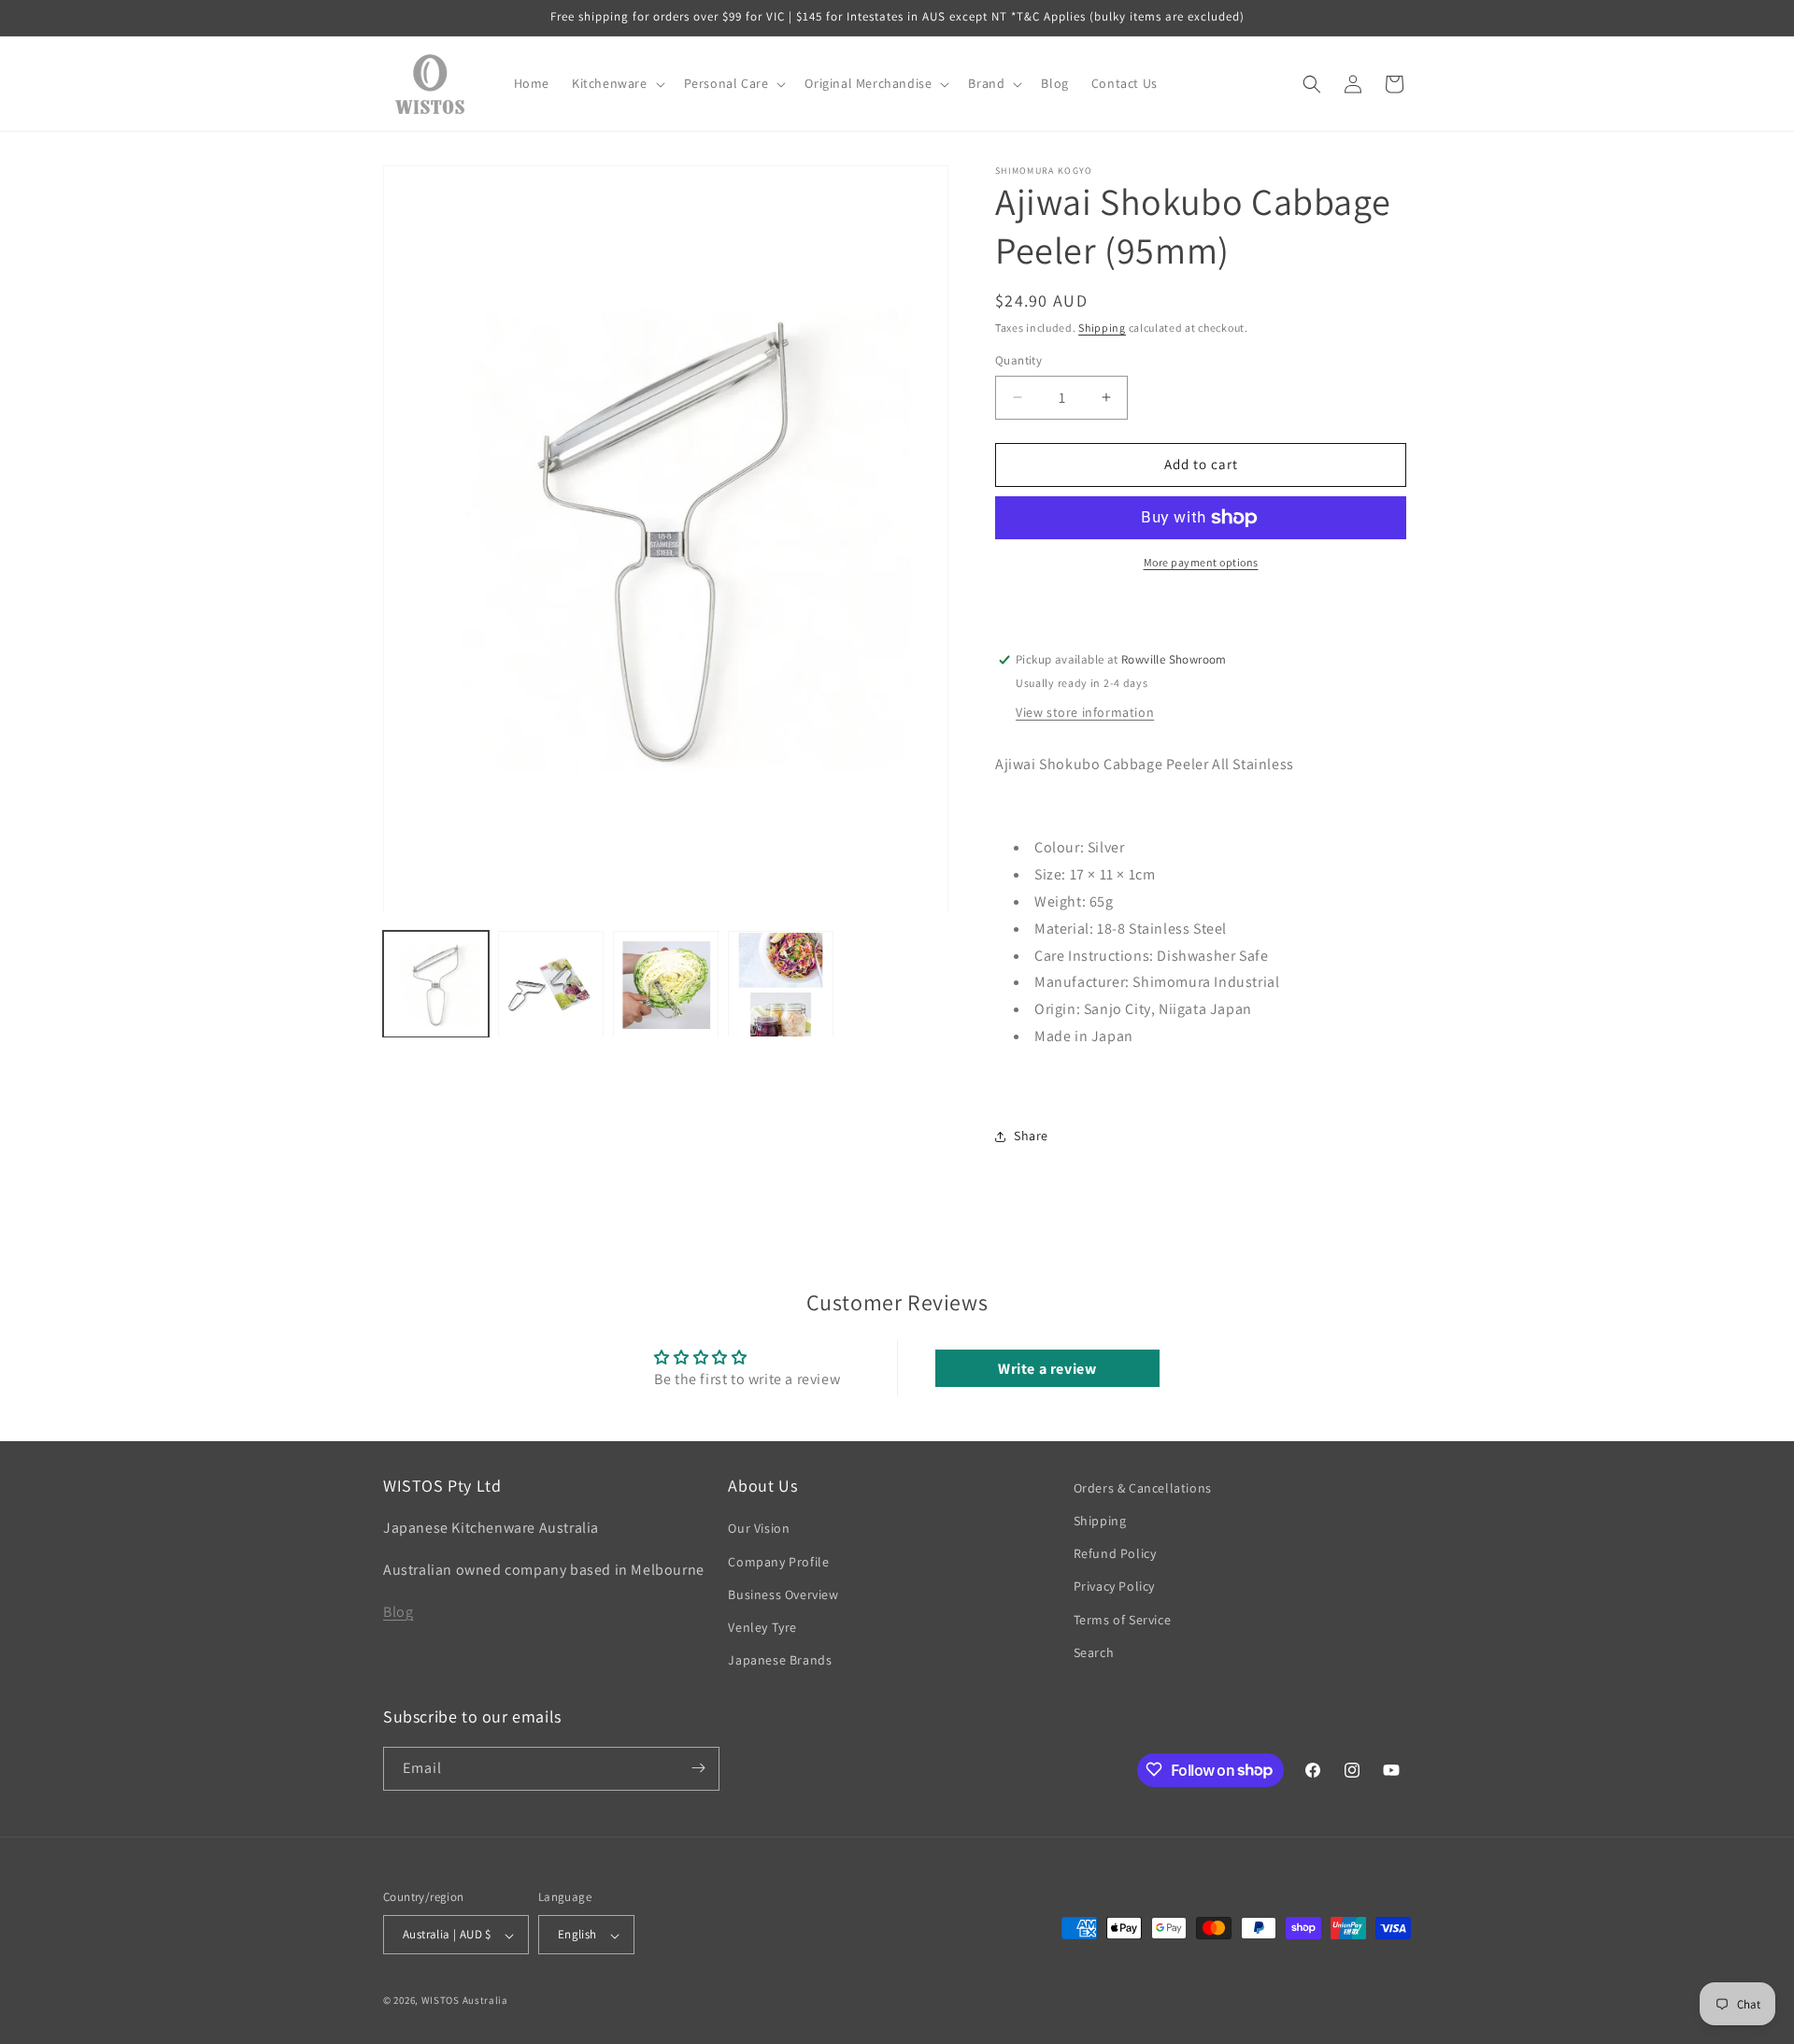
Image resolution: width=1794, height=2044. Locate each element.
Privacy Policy (1114, 1587)
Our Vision (759, 1529)
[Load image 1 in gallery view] (436, 985)
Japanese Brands (780, 1661)
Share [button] (1031, 1136)
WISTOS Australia (465, 2001)
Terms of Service (1123, 1620)
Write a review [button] (1047, 1368)
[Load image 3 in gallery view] (666, 985)
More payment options (1201, 562)
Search (1094, 1652)
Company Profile (778, 1562)
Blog (398, 1612)
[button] (617, 83)
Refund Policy (1115, 1554)
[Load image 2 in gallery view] (551, 985)
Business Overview (783, 1594)
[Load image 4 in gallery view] (781, 985)
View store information (1085, 712)
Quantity (1018, 360)
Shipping (1102, 328)
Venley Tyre (762, 1627)
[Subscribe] (698, 1768)
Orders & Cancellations (1143, 1488)
